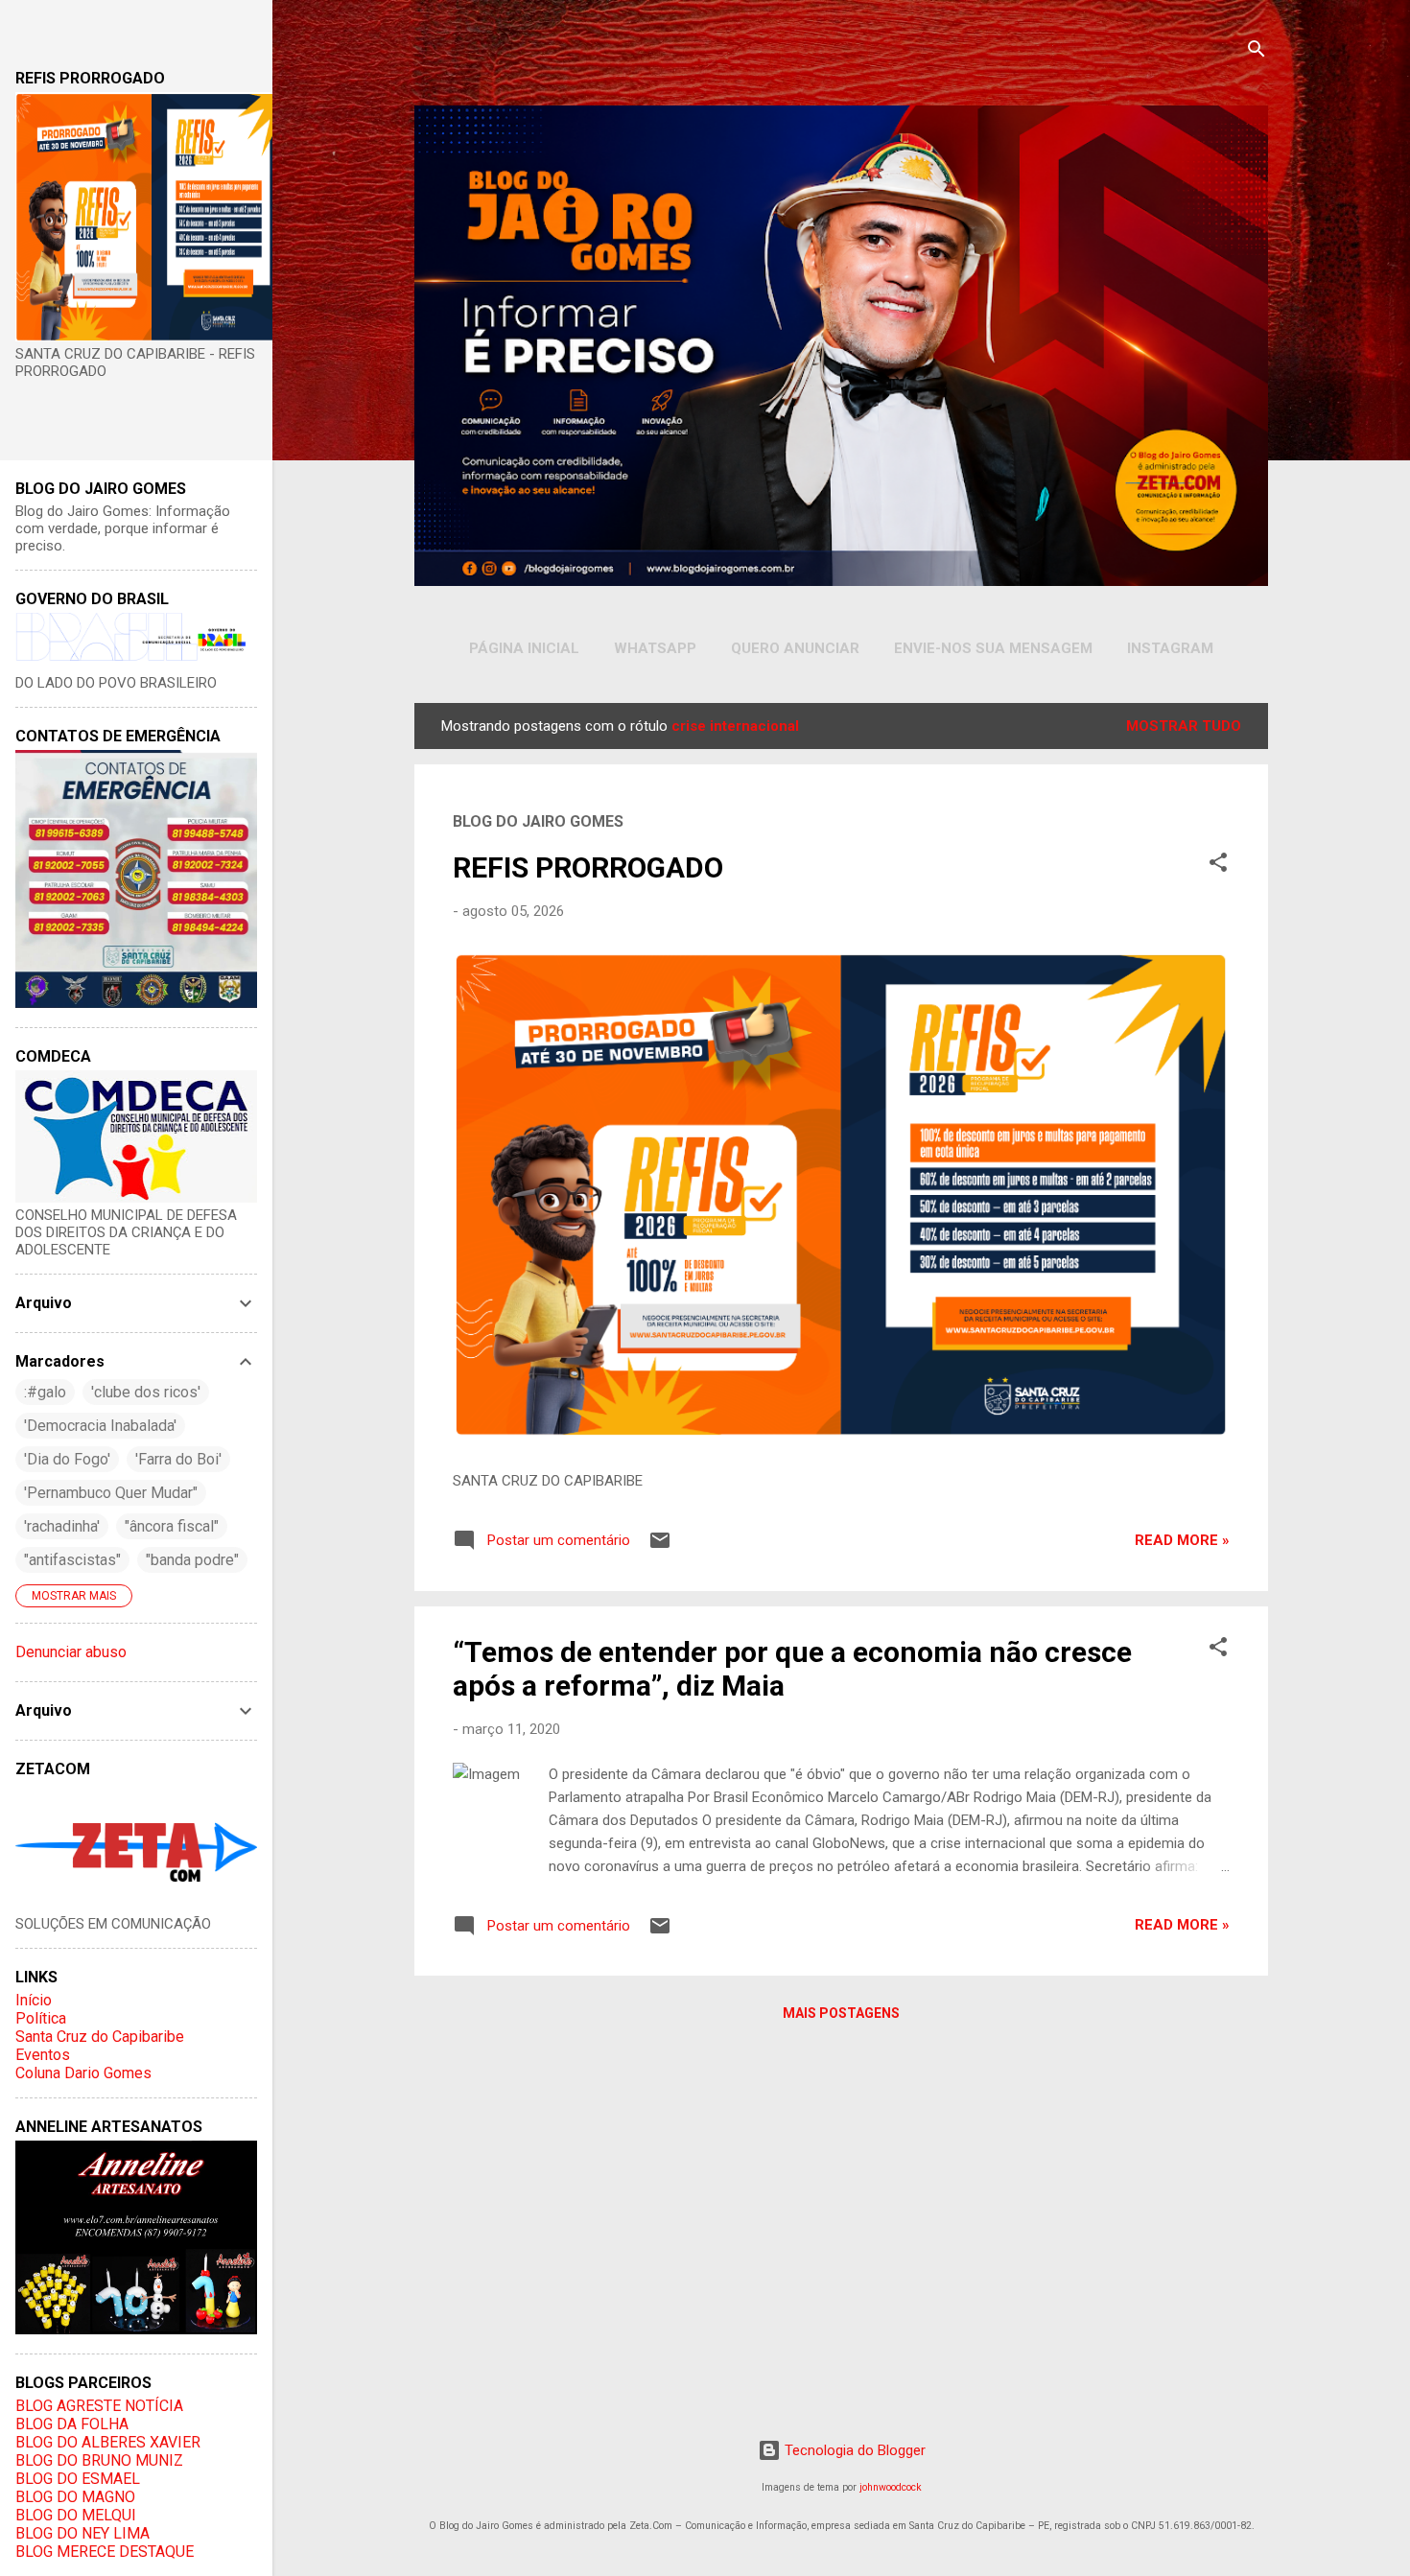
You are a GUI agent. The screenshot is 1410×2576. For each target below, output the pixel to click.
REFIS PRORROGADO (588, 867)
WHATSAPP (655, 648)
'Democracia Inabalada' (100, 1426)
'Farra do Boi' (178, 1459)
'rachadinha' (62, 1526)
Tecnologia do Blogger (853, 2450)
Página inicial (524, 648)
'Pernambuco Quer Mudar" (111, 1493)
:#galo (45, 1392)
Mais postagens (841, 2013)
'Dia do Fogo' (67, 1459)
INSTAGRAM (1170, 648)
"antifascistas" (72, 1560)
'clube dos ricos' (146, 1392)
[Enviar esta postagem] (660, 1547)
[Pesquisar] (1257, 52)
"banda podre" (192, 1560)
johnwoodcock (891, 2487)
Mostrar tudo (1184, 726)
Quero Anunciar (795, 648)
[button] (1218, 866)
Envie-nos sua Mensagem (993, 648)
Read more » (1182, 1540)
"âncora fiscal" (172, 1526)
